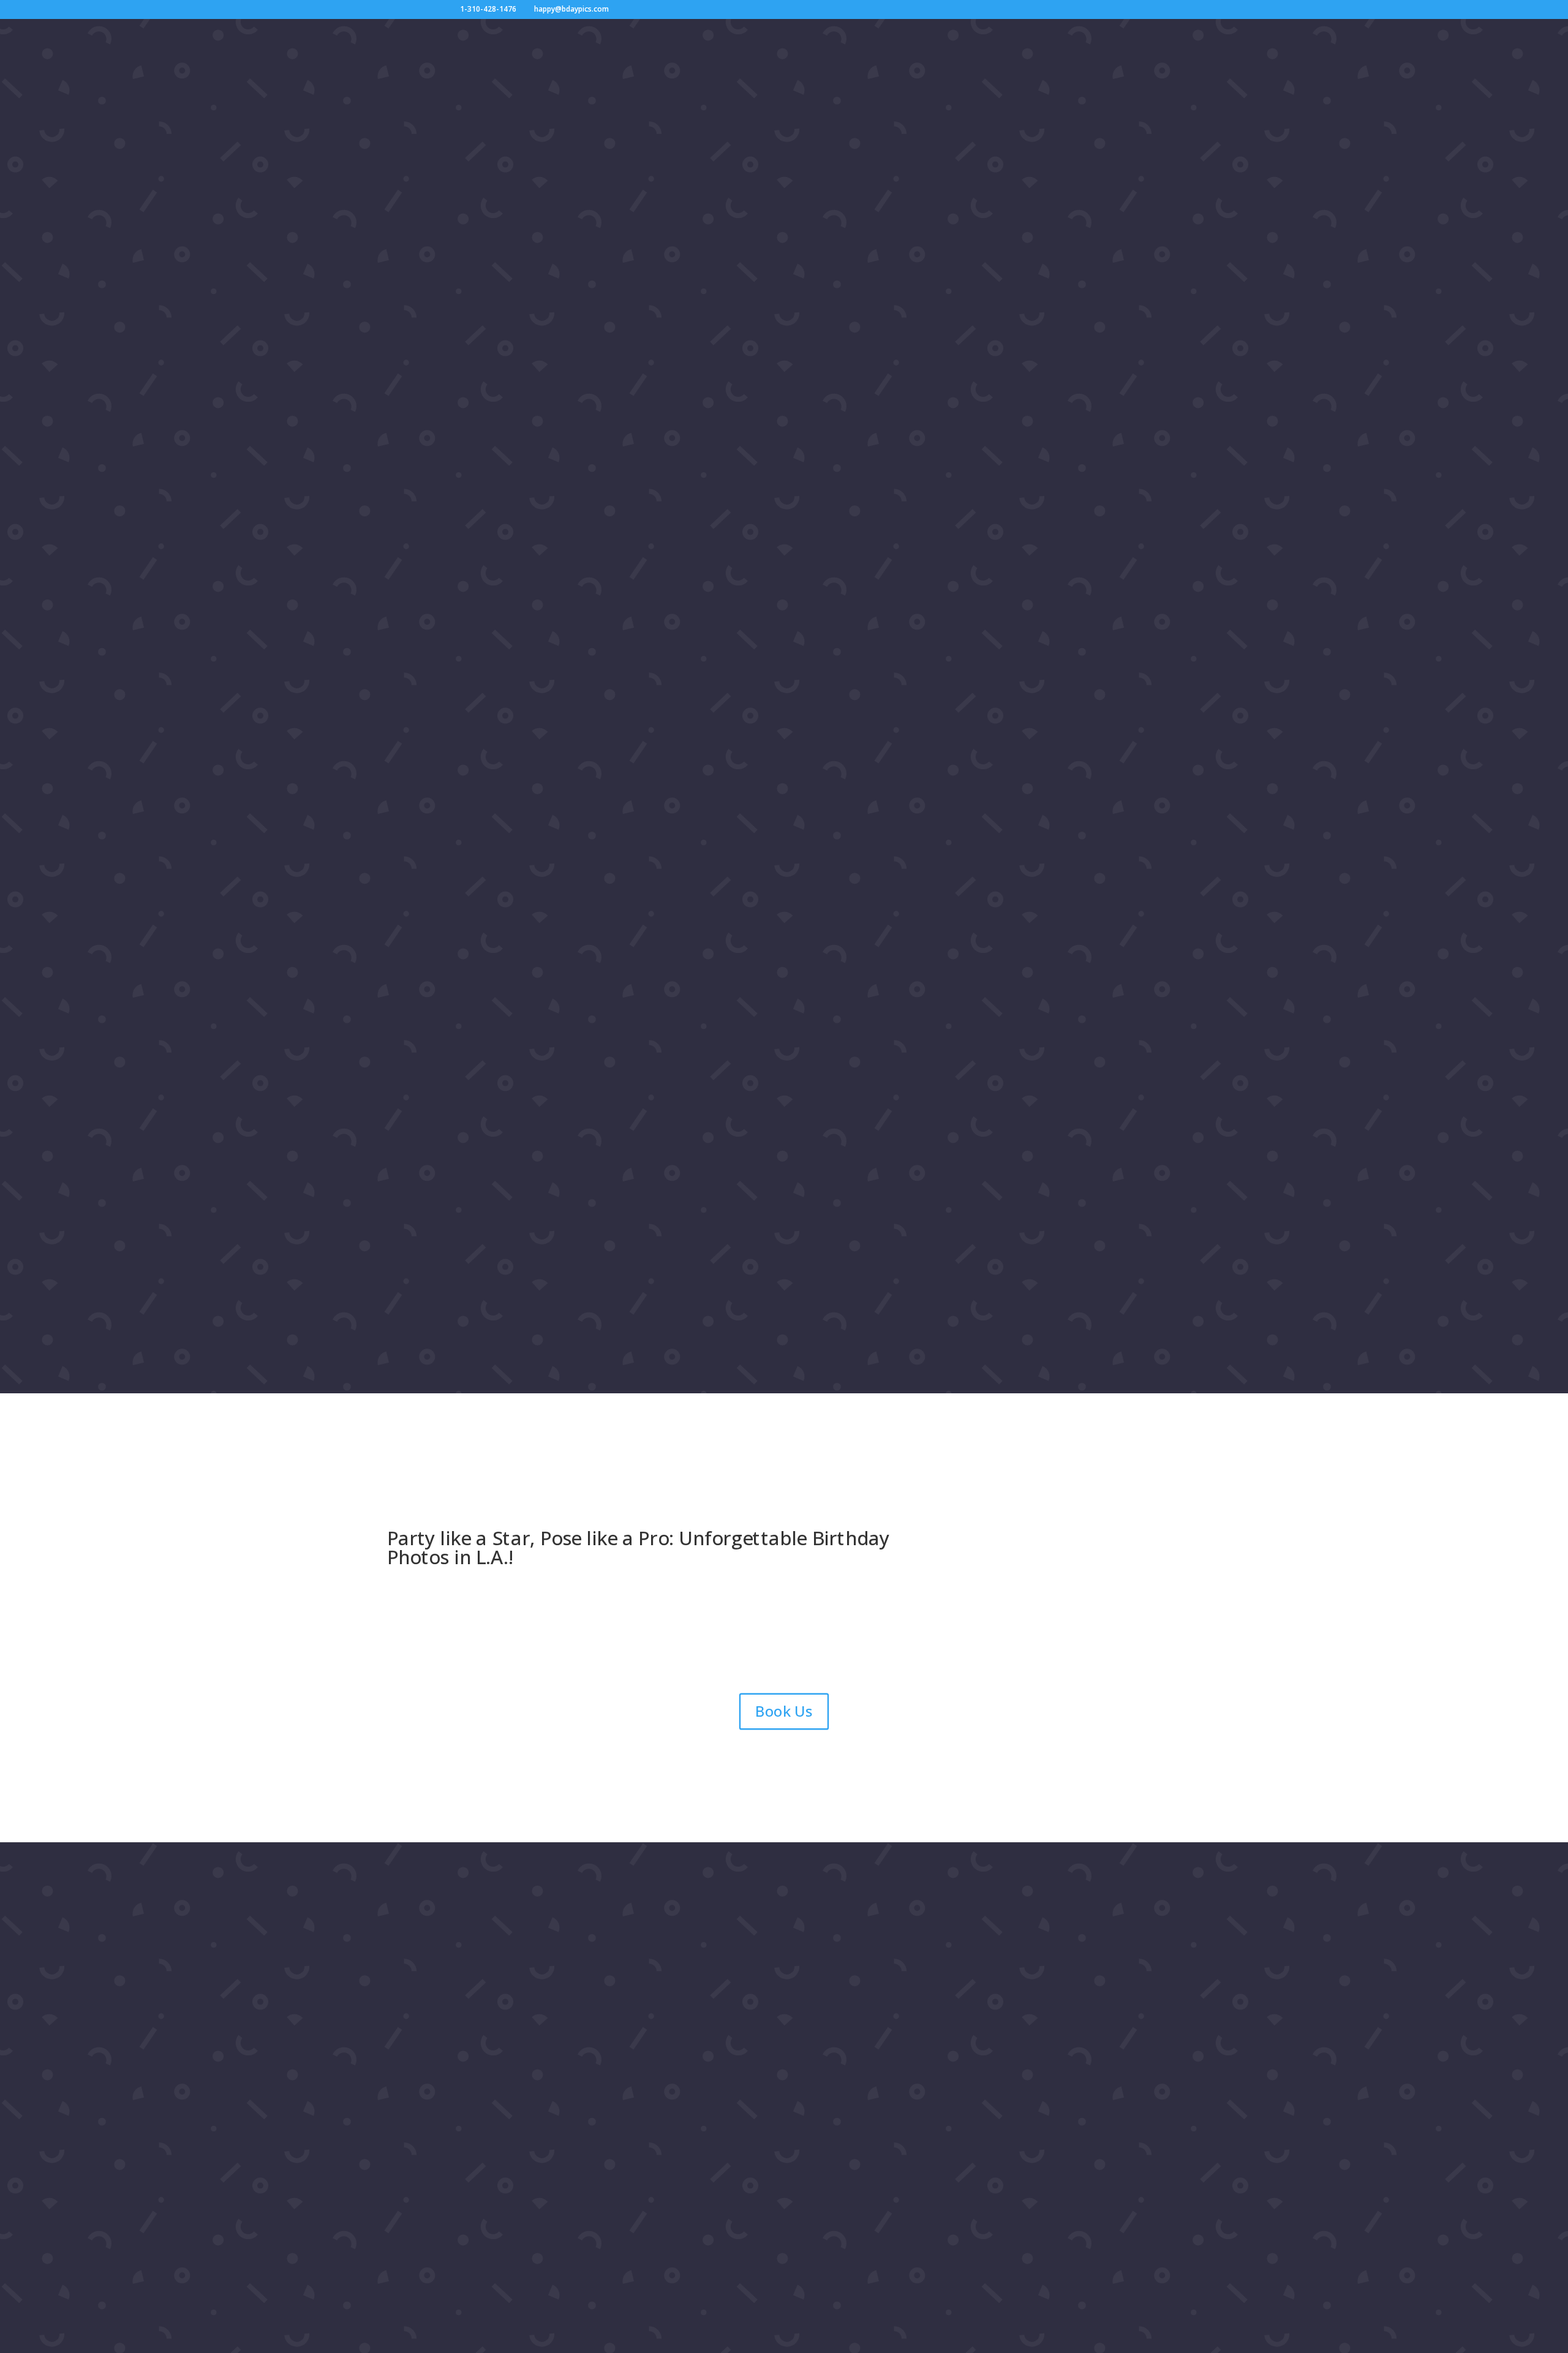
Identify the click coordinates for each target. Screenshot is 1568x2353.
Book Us (784, 1711)
